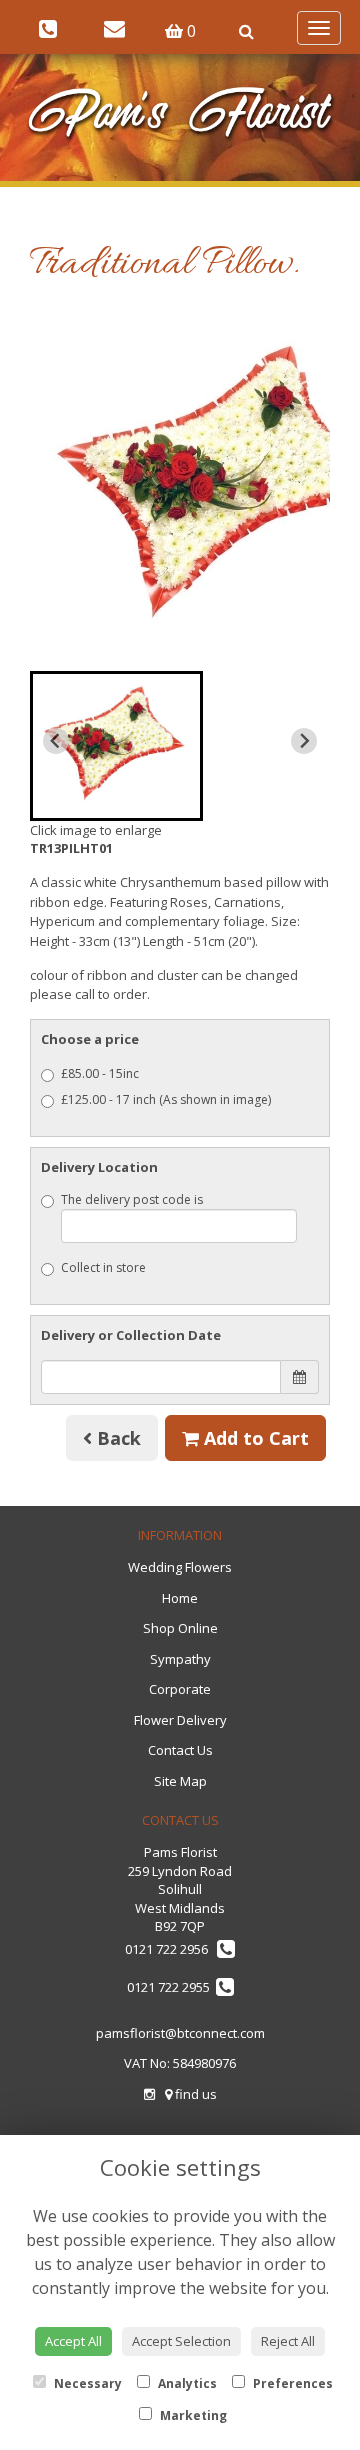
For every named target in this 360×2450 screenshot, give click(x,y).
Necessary (86, 2383)
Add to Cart (254, 1438)
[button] (116, 746)
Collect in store (103, 1267)
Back (116, 1438)
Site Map (180, 1781)
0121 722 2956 (171, 1949)
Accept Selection (181, 2341)
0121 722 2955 (171, 1987)
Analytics (186, 2383)
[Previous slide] (56, 741)
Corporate (180, 1689)
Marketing (192, 2415)
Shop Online (180, 1628)
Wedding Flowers (180, 1567)
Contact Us (180, 1750)
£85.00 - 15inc (100, 1073)
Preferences (291, 2383)
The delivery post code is (132, 1199)
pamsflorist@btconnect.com (180, 2033)
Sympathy (180, 1659)
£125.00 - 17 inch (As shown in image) (166, 1099)
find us (194, 2094)
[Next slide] (304, 741)
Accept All (73, 2341)
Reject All (288, 2341)
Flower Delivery (180, 1720)
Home (180, 1598)
